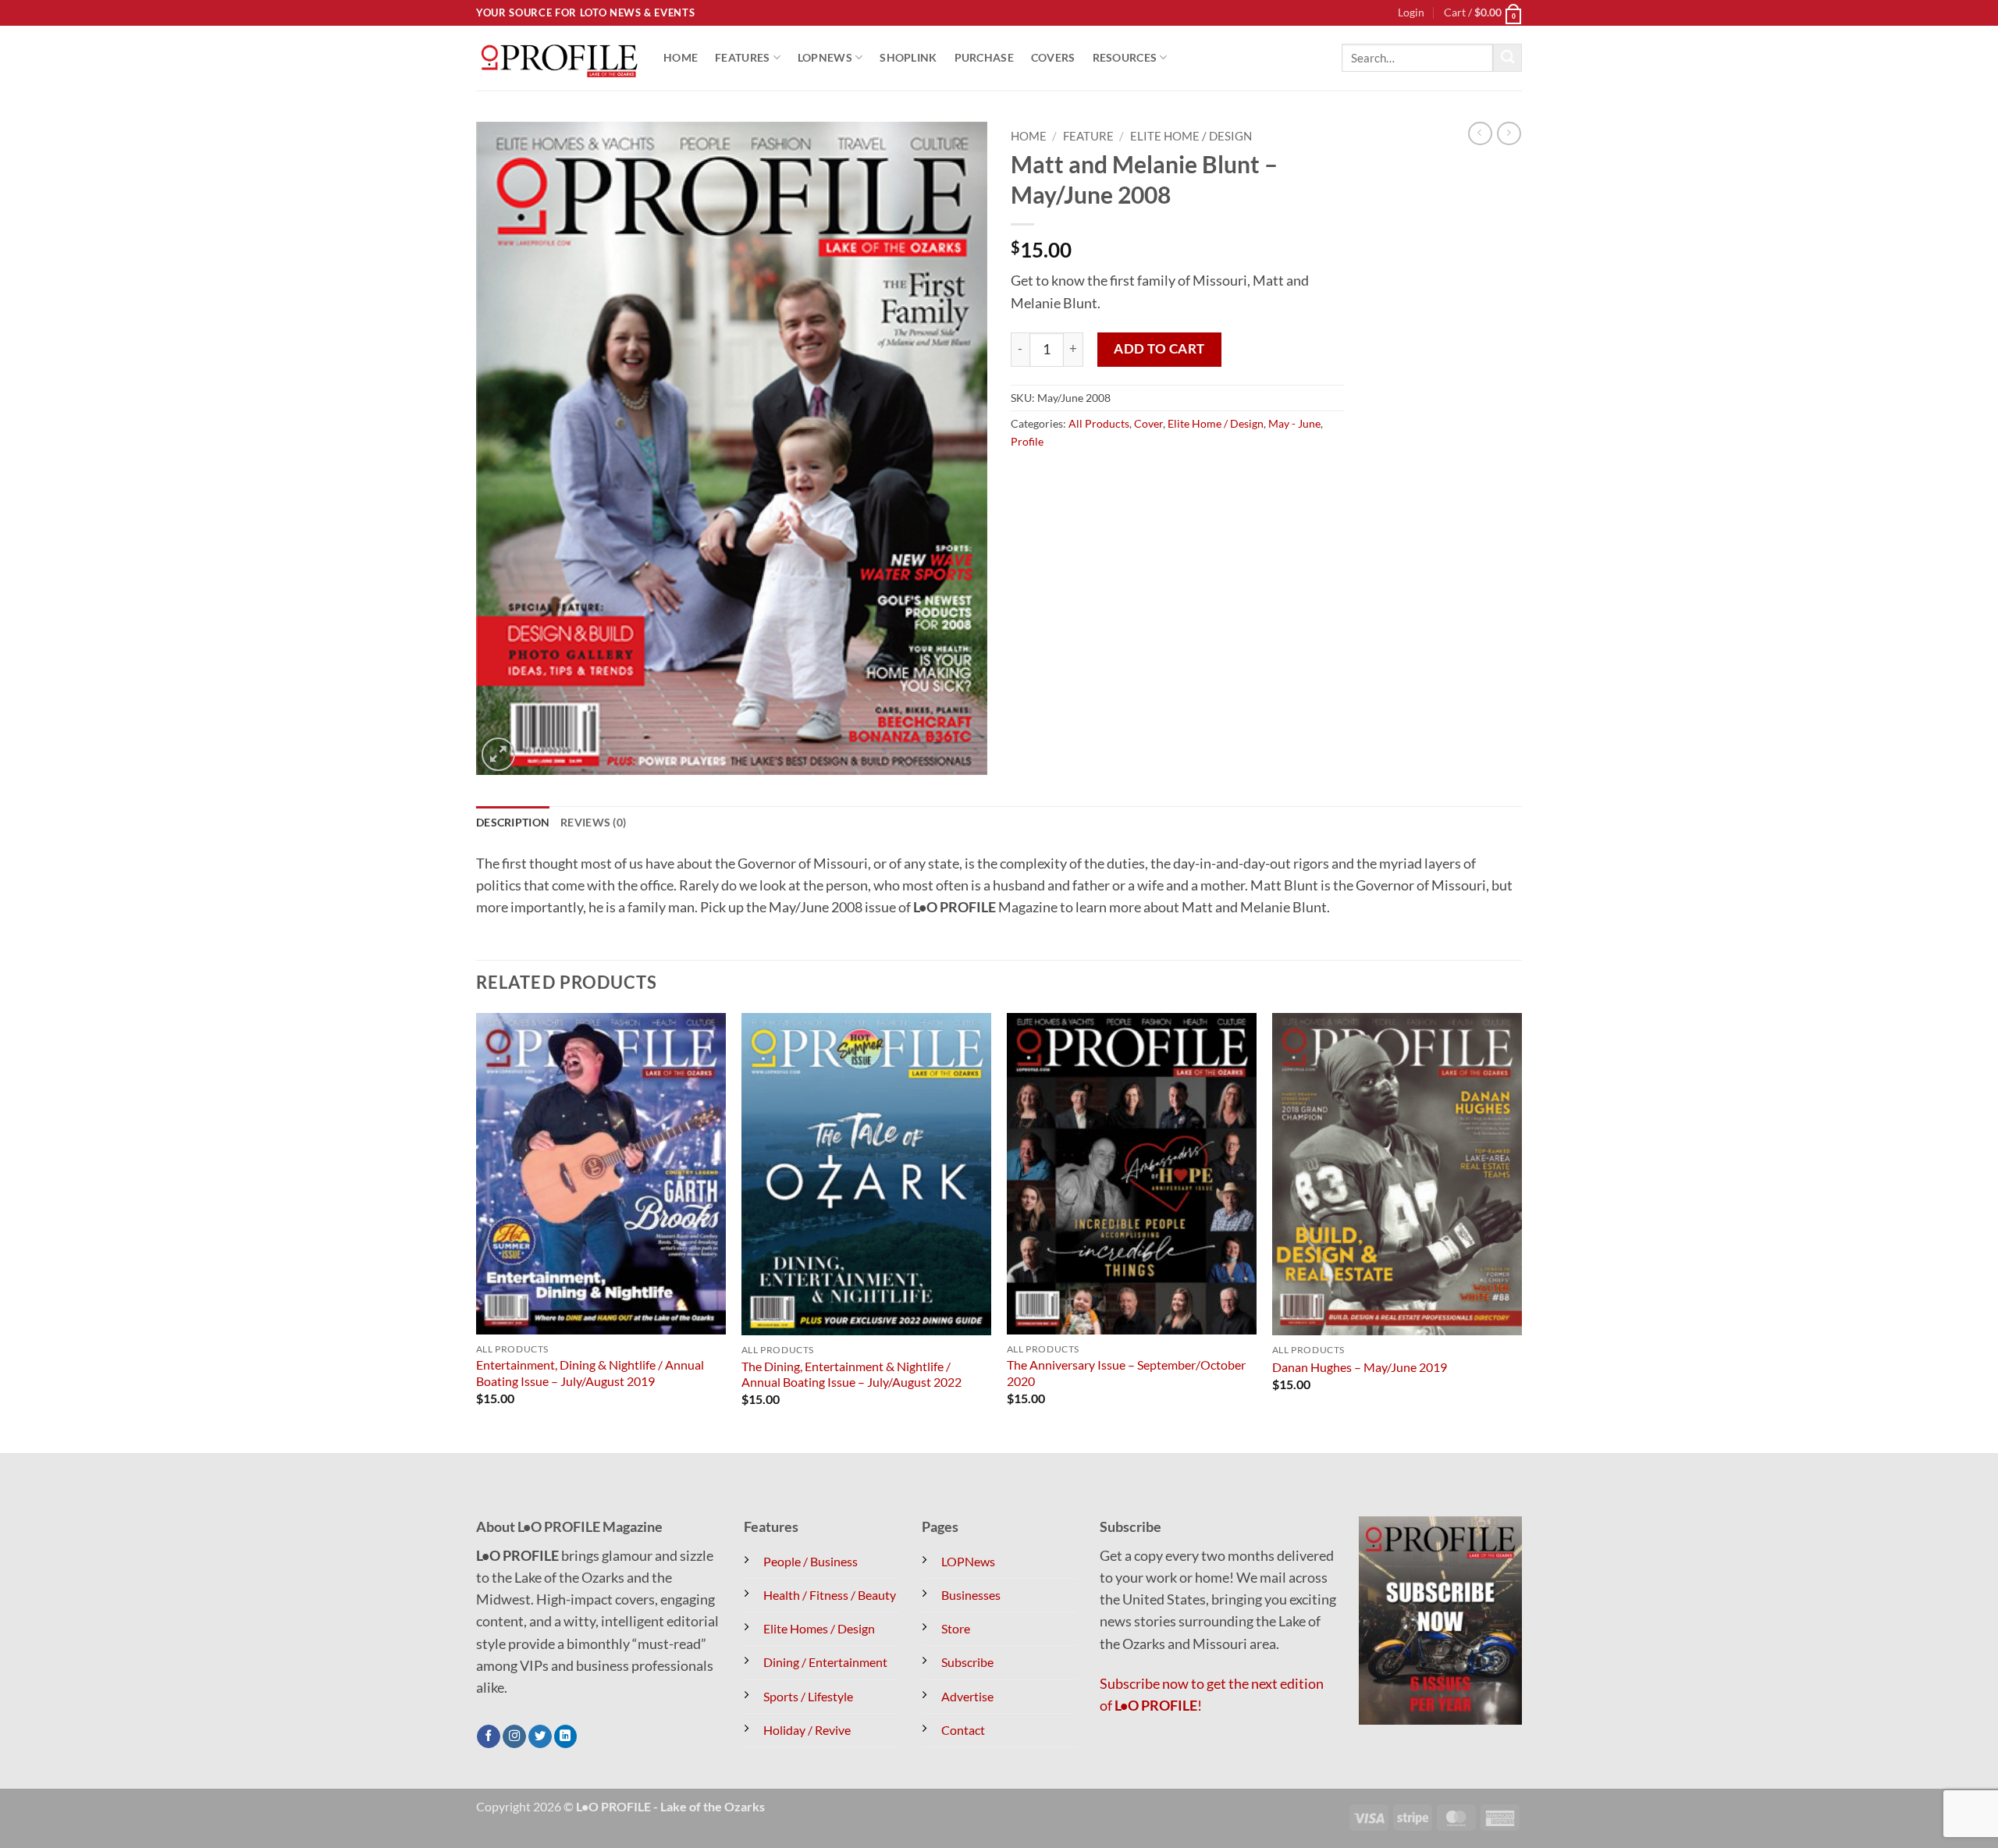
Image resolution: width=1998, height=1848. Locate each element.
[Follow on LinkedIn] (566, 1737)
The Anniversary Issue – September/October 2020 (1126, 1373)
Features (742, 57)
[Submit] (1507, 58)
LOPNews (825, 57)
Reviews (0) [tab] (593, 822)
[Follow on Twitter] (540, 1737)
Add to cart (1159, 348)
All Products (1099, 423)
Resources (1125, 57)
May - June (1294, 423)
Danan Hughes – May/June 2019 (1360, 1367)
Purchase (984, 57)
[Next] (1521, 1231)
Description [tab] (513, 822)
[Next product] (1480, 134)
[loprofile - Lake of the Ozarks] (558, 58)
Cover (1148, 423)
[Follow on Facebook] (489, 1737)
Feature (1088, 136)
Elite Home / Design (1191, 136)
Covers (1053, 57)
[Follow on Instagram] (514, 1737)
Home (681, 57)
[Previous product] (1509, 134)
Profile (1027, 441)
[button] (1411, 13)
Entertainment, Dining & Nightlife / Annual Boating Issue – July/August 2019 (590, 1373)
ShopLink (908, 57)
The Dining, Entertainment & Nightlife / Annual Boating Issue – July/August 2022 (851, 1374)
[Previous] (477, 1231)
